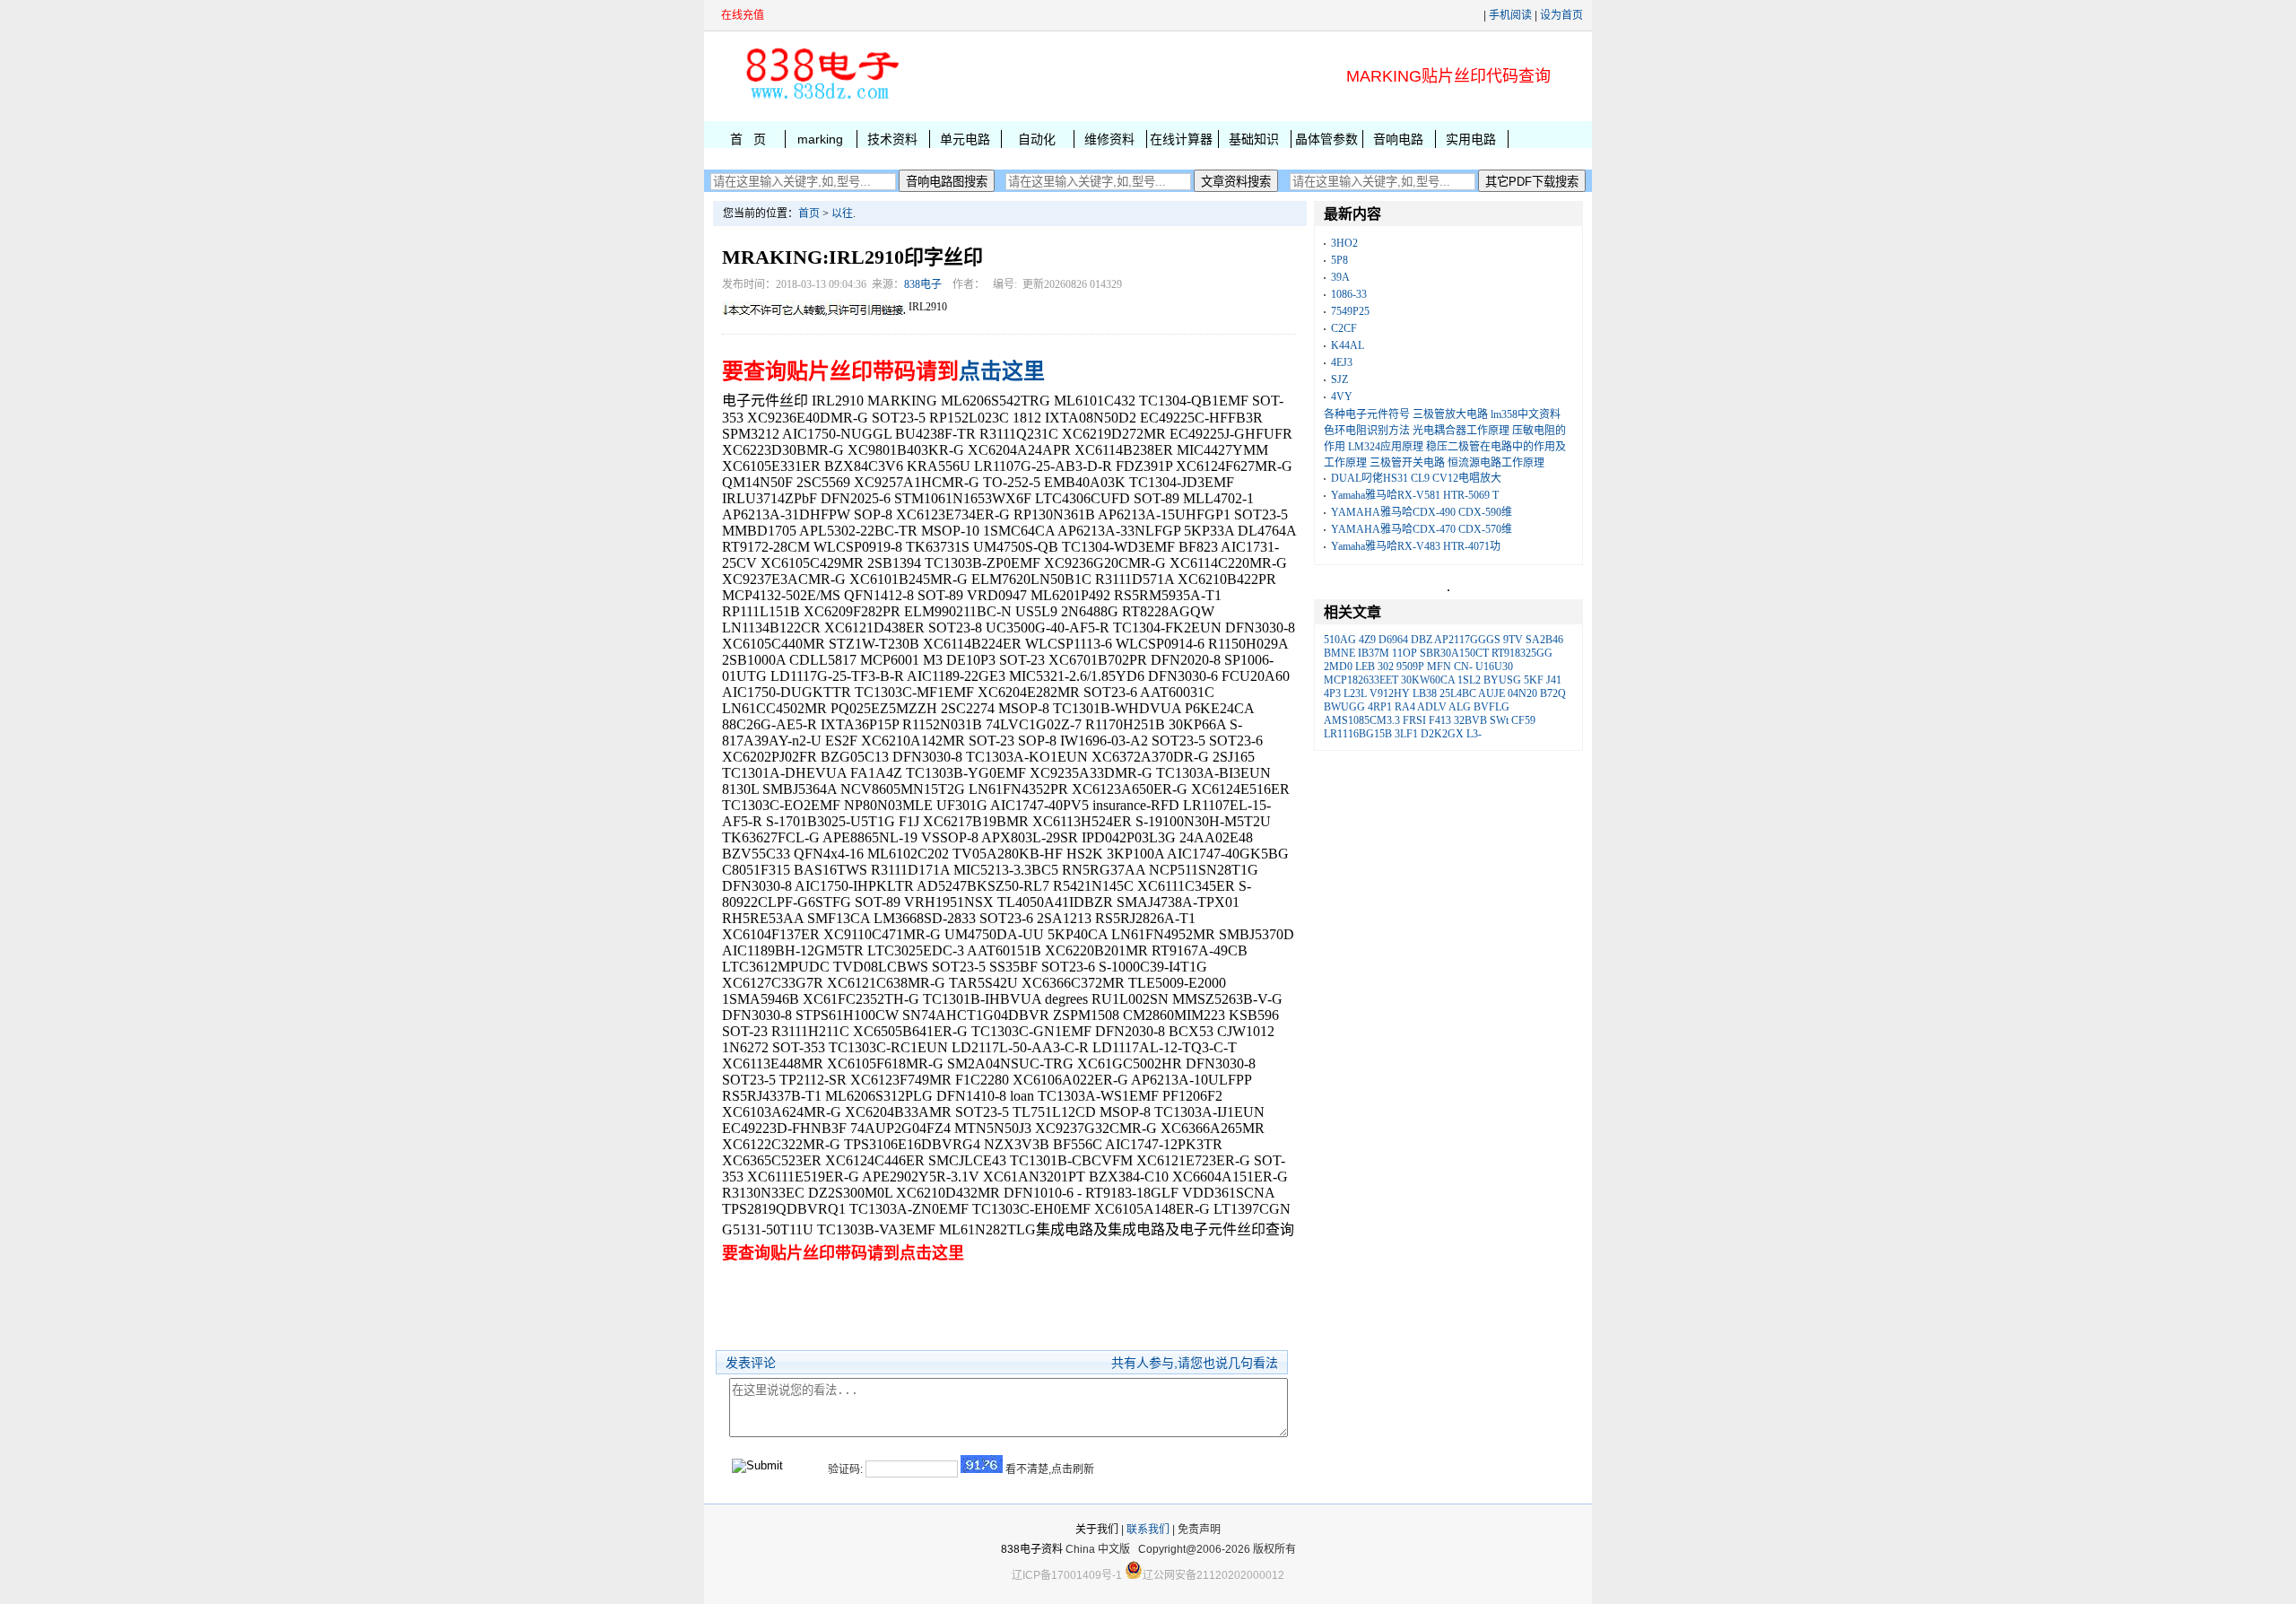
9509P (1410, 667)
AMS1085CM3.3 (1362, 720)
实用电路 (1471, 139)
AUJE (1492, 693)
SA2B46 (1544, 640)
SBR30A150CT (1454, 653)
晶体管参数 (1326, 139)
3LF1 (1406, 734)
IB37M (1374, 653)
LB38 (1425, 693)
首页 (809, 214)
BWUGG (1344, 707)
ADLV (1432, 707)
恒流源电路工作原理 (1496, 463)
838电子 (923, 284)
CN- (1463, 667)
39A (1340, 277)
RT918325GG (1522, 653)
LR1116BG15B (1358, 734)
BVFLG (1492, 707)
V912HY (1390, 693)
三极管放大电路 (1450, 414)
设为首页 (1561, 15)
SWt (1499, 720)
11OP (1405, 653)
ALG (1460, 707)
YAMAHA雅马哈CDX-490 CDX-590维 (1422, 512)
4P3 (1332, 693)
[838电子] (821, 100)
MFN (1439, 667)
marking (820, 139)
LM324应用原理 (1386, 447)
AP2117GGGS (1467, 640)
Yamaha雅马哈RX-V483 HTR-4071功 (1416, 546)
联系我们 (1148, 1530)
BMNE (1339, 653)
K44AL (1348, 345)
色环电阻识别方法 (1367, 431)
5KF (1534, 680)
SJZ (1339, 379)
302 (1386, 667)
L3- (1474, 734)
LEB (1365, 667)
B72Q (1553, 693)
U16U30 (1494, 667)
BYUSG (1502, 680)
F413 (1440, 720)
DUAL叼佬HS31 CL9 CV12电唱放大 (1416, 478)
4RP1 (1380, 707)
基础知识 (1254, 139)
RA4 (1405, 707)
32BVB (1470, 720)
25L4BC (1458, 693)
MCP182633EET (1361, 680)
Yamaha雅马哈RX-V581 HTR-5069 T (1415, 495)
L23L (1355, 693)
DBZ (1422, 640)
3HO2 (1344, 243)
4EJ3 (1342, 362)
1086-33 (1349, 294)
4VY (1342, 397)
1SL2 (1469, 680)
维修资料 (1109, 139)
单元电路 (965, 139)
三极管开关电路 (1407, 463)
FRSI (1414, 720)
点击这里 (1002, 371)
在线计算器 (1181, 139)
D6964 (1393, 640)
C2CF (1344, 328)
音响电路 (1398, 139)
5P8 (1339, 260)
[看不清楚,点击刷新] (982, 1464)
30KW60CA (1428, 680)
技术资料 (892, 139)
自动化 (1037, 139)
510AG (1340, 640)
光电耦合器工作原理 (1461, 431)
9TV (1513, 640)
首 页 (748, 139)
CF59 (1523, 720)
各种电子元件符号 (1367, 414)
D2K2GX (1442, 734)
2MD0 (1338, 667)
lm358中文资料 (1526, 414)
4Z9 (1367, 640)
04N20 (1522, 693)
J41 (1554, 680)
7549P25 (1350, 311)
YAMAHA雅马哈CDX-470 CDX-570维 (1422, 529)
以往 (842, 214)
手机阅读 (1510, 15)
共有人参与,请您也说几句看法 (1195, 1363)
